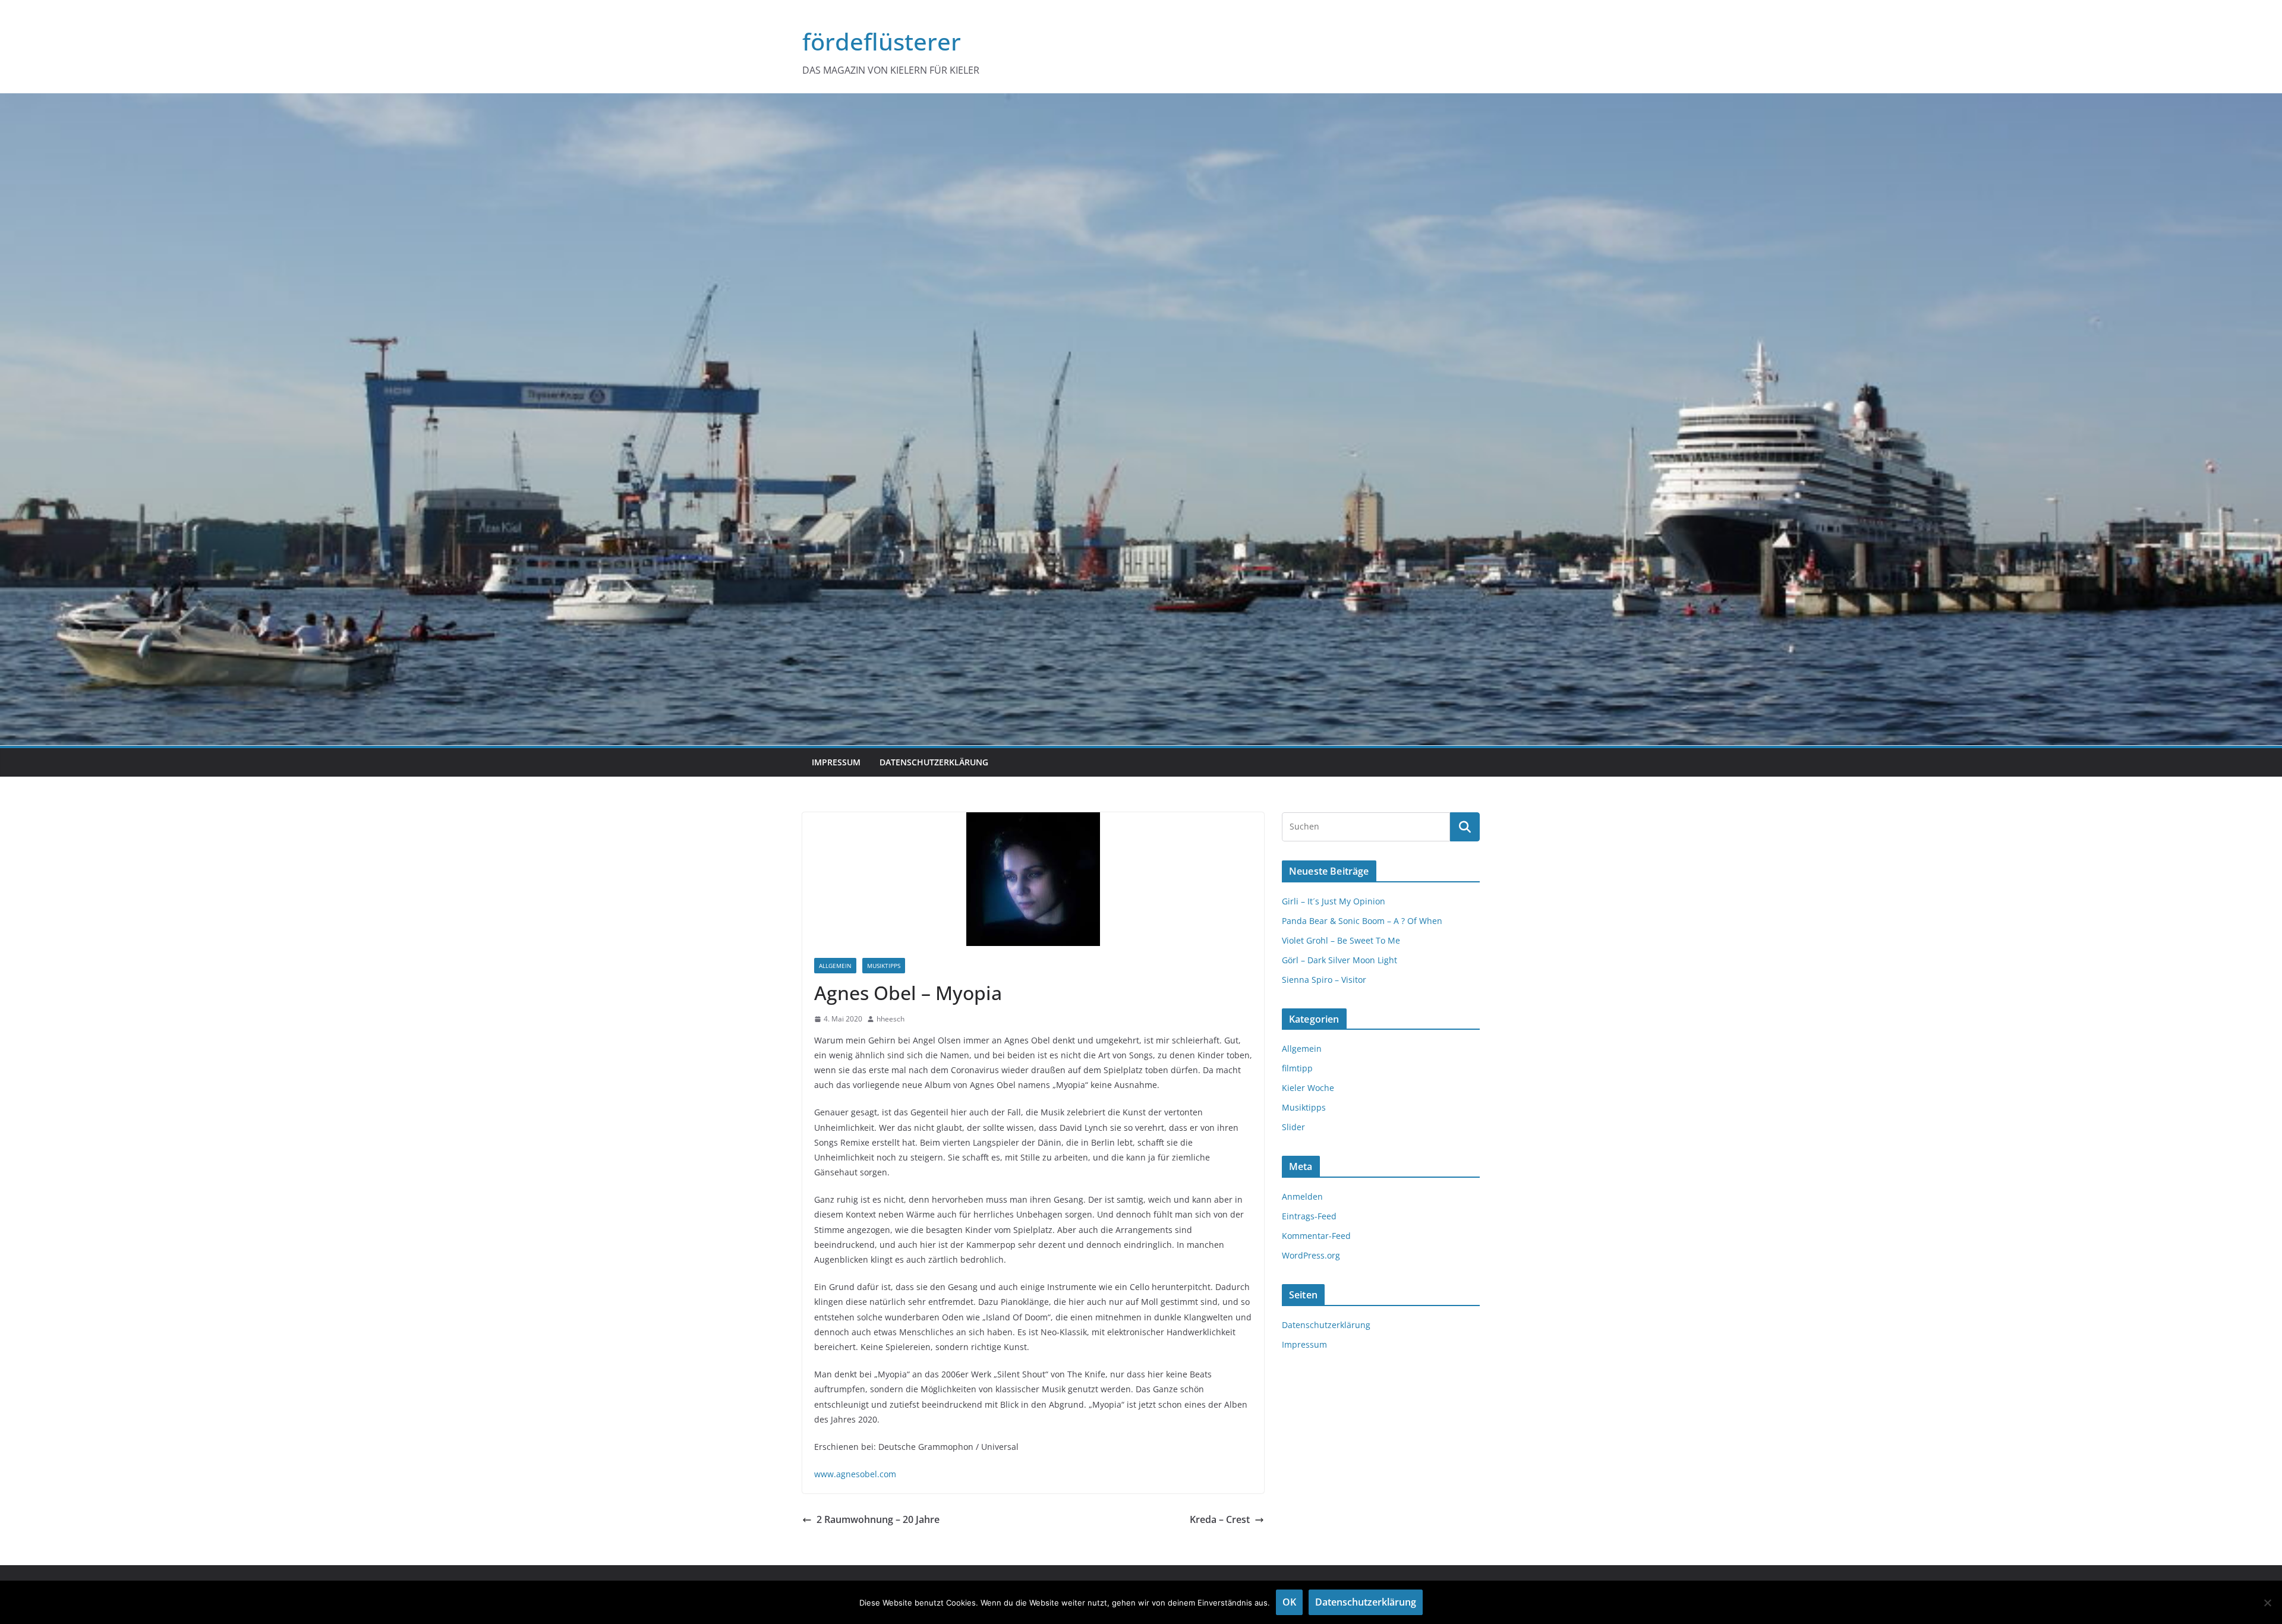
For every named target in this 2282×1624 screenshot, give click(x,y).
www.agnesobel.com (855, 1474)
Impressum (836, 762)
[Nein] (2267, 1603)
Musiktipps (884, 966)
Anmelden (1302, 1196)
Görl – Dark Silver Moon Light (1339, 960)
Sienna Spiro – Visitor (1324, 980)
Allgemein (835, 966)
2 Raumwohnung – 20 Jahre (878, 1519)
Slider (1293, 1127)
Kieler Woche (1308, 1088)
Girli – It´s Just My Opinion (1334, 901)
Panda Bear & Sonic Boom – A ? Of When (1362, 921)
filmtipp (1297, 1068)
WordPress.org (1311, 1255)
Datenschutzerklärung (934, 762)
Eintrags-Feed (1309, 1216)
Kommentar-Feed (1316, 1236)
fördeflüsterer (882, 41)
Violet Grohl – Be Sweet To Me (1341, 940)
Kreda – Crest (1220, 1519)
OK (1289, 1602)
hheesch (891, 1019)
